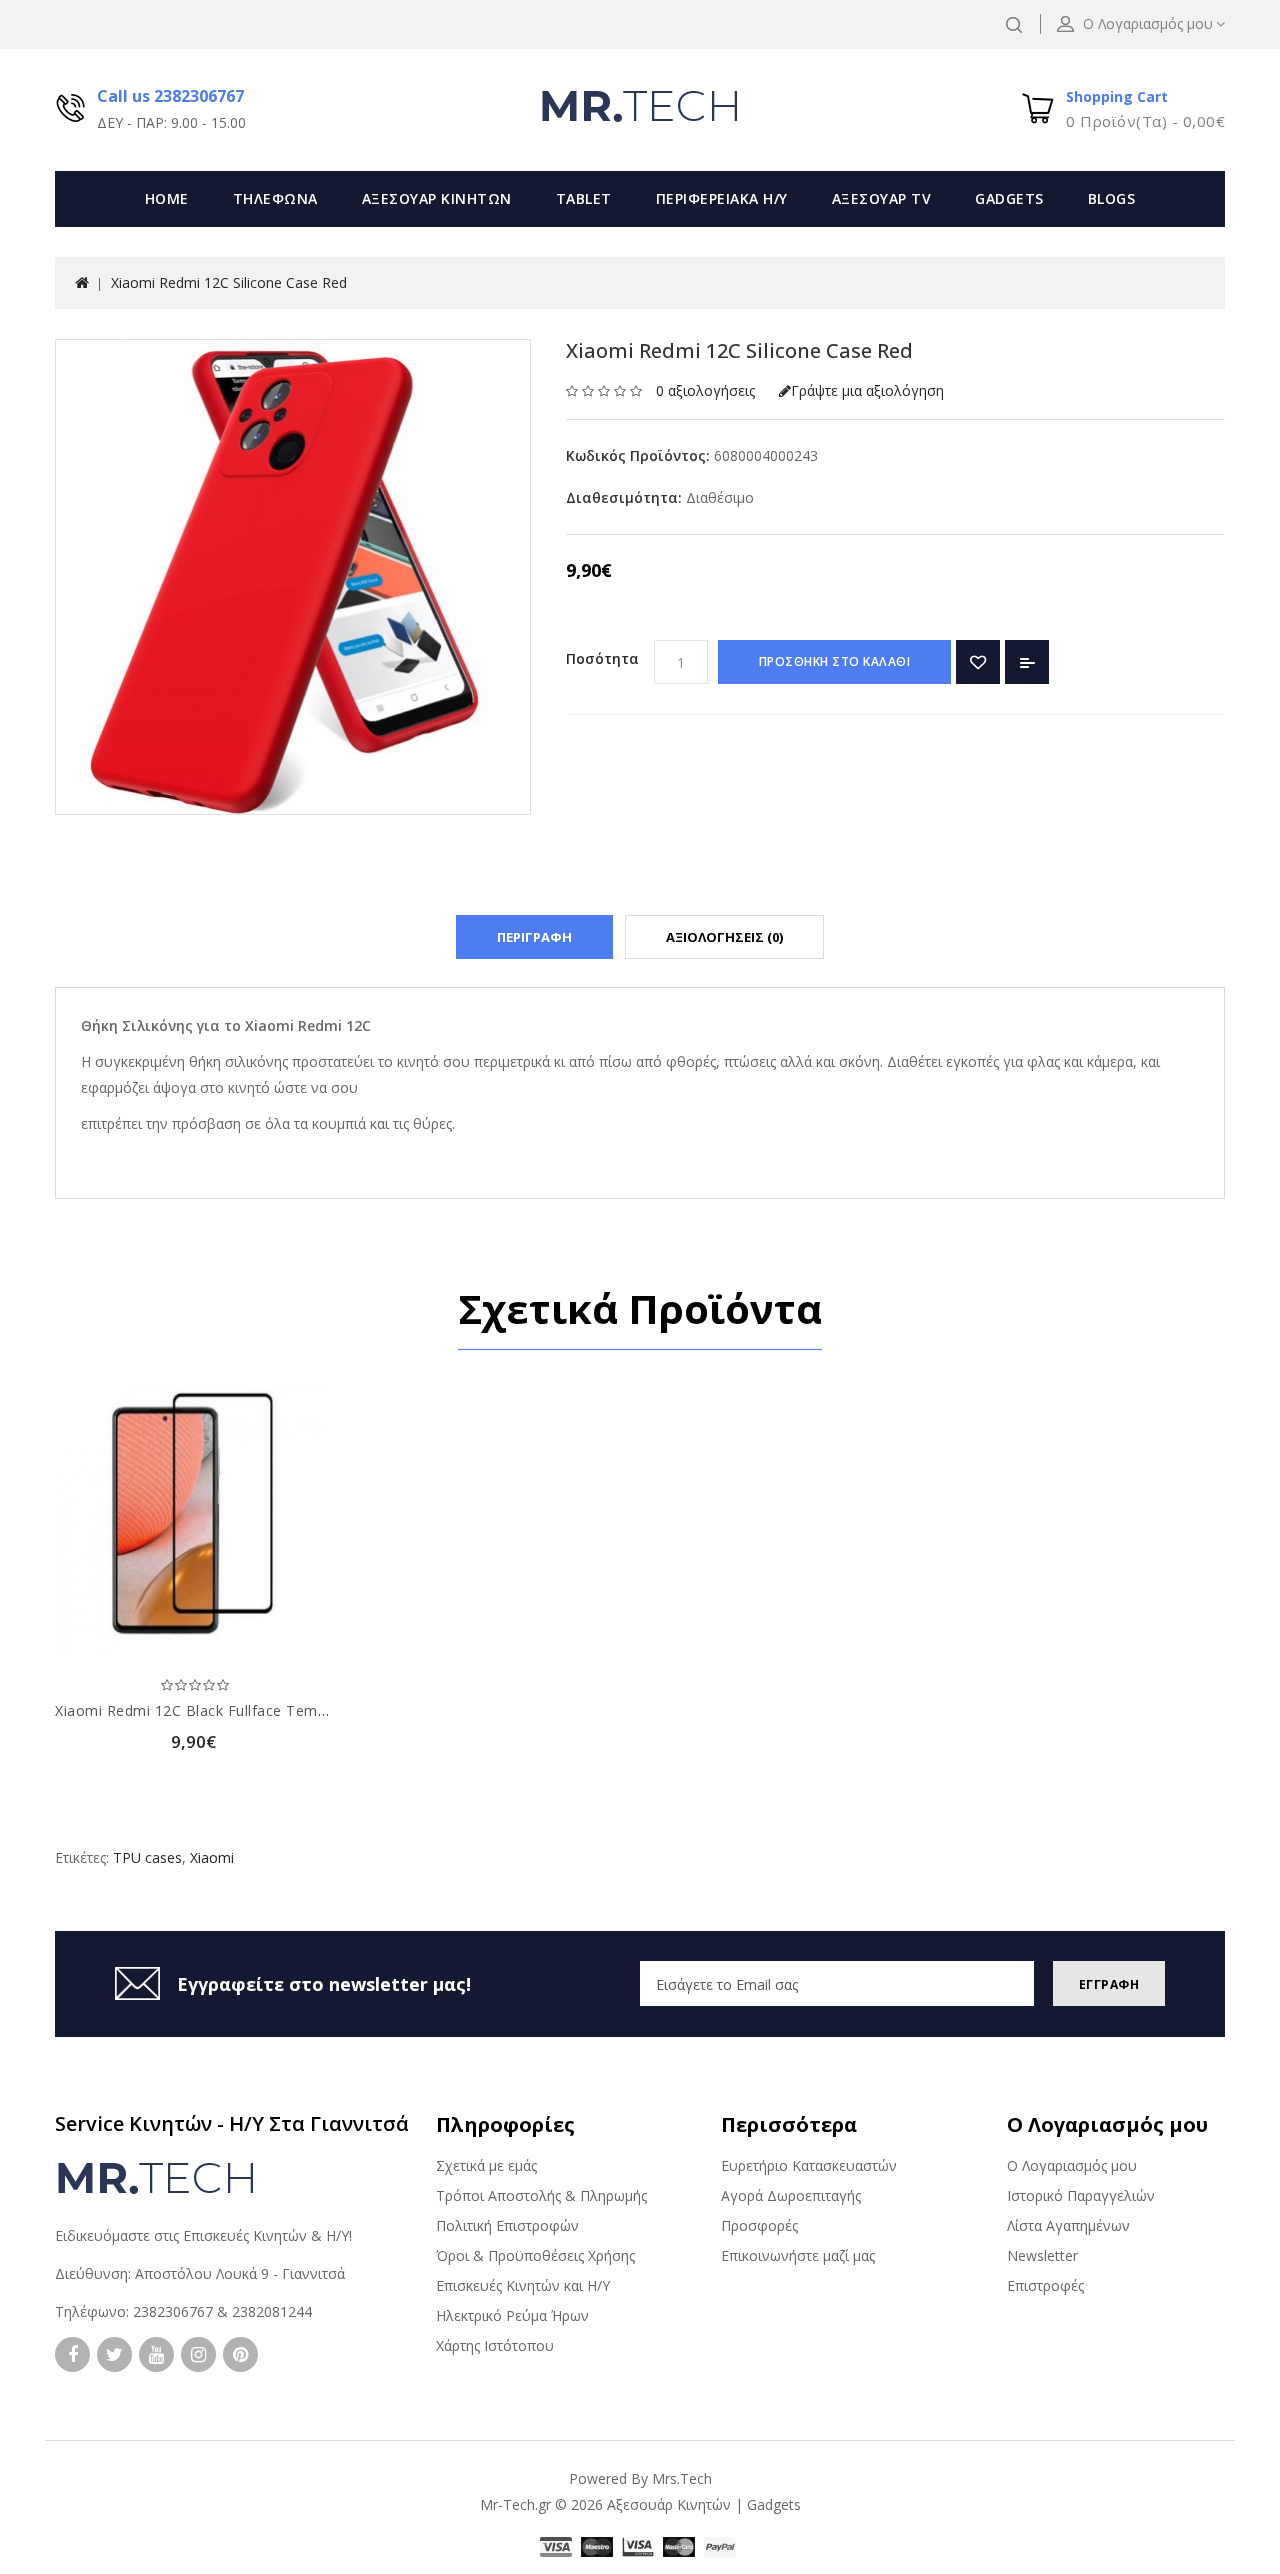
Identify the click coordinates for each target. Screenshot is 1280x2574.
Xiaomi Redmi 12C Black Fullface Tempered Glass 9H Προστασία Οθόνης (308, 1710)
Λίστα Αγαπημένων (1068, 2225)
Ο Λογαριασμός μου (1072, 2165)
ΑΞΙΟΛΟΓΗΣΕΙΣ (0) (724, 937)
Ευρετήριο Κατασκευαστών (809, 2165)
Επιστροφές (1045, 2285)
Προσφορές (759, 2225)
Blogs (1112, 198)
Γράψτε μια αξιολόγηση (867, 390)
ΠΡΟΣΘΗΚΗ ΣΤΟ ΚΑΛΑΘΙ (835, 661)
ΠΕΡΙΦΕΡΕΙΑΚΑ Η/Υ (722, 198)
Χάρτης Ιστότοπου (495, 2345)
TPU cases (147, 1857)
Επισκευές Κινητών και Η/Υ (523, 2285)
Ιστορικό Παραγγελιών (1081, 2195)
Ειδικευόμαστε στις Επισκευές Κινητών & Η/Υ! (203, 2235)
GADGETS (1009, 198)
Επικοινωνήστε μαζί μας (798, 2255)
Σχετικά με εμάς (486, 2165)
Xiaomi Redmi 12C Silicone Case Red (229, 282)
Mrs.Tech (682, 2478)
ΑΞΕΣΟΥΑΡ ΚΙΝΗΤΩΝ (437, 198)
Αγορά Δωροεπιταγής (791, 2195)
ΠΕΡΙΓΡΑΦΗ (534, 937)
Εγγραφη (1109, 1984)
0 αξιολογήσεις (705, 390)
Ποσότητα (602, 658)
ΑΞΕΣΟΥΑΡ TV (882, 198)
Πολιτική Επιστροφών (507, 2225)
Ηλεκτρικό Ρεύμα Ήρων (512, 2315)
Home (167, 198)
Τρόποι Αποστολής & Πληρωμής (541, 2195)
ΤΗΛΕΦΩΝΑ (275, 198)
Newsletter (1042, 2255)
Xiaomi (212, 1857)
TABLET (584, 198)
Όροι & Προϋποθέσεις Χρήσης (535, 2255)
